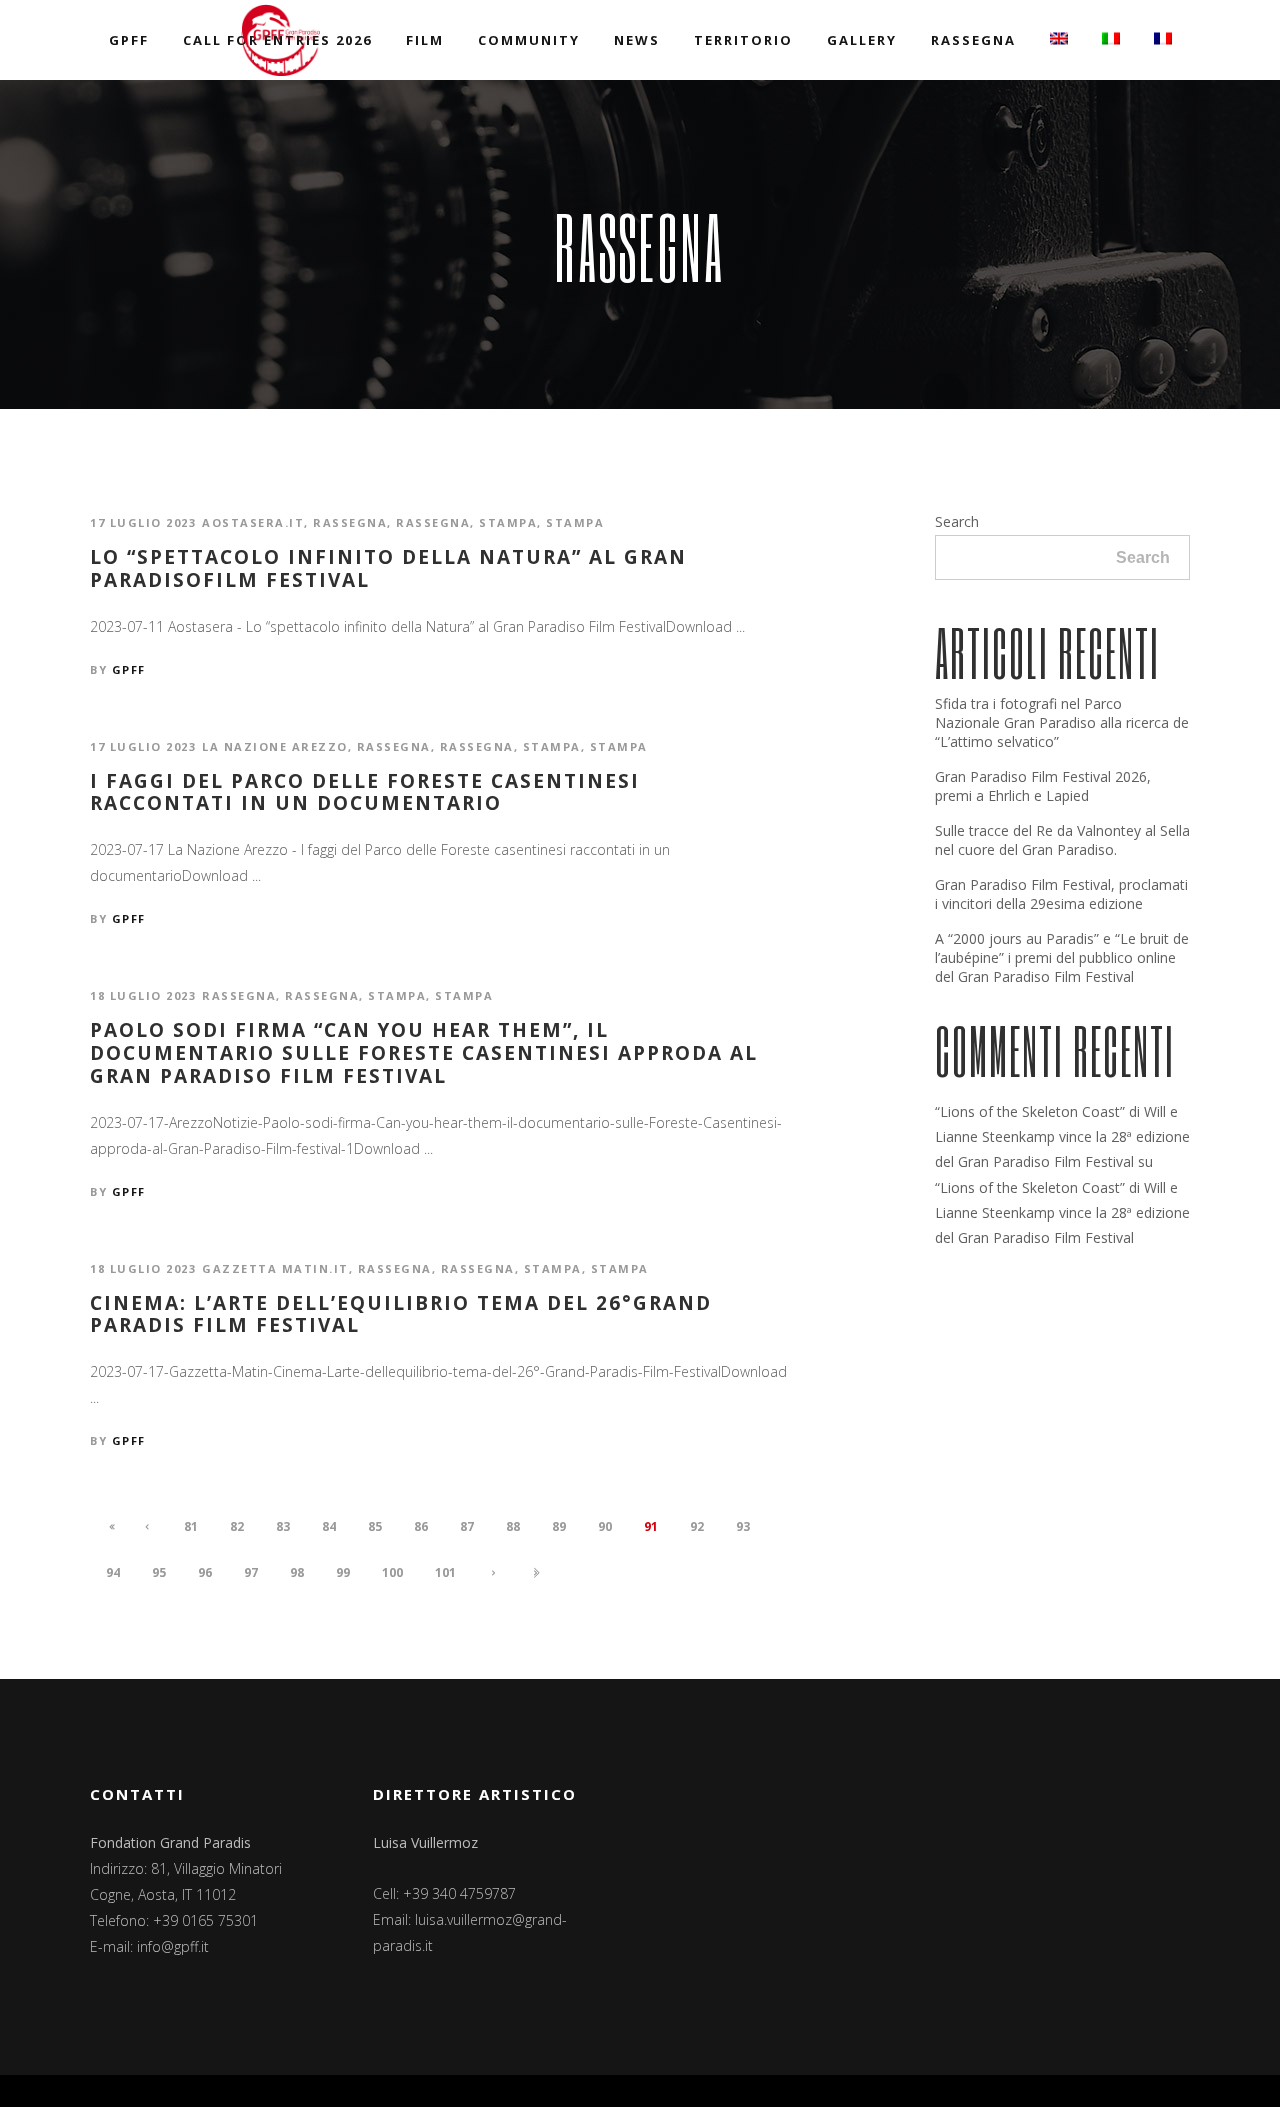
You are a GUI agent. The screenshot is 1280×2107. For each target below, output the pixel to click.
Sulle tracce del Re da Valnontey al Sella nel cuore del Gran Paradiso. (1062, 840)
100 (392, 1572)
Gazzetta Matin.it (275, 1268)
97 (251, 1572)
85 (375, 1526)
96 (205, 1572)
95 (159, 1572)
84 (329, 1526)
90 (605, 1526)
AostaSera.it (253, 522)
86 (421, 1526)
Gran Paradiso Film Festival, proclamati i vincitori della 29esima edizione (1061, 894)
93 (743, 1526)
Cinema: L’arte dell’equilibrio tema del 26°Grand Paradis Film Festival (401, 1315)
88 (513, 1526)
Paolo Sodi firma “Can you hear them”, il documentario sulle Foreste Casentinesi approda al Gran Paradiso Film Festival (424, 1053)
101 (445, 1572)
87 (467, 1526)
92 (697, 1526)
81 (191, 1526)
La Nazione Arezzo (275, 746)
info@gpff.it (173, 1946)
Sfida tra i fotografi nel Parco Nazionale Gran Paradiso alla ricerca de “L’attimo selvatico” (1062, 722)
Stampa (508, 522)
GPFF (129, 669)
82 (237, 1526)
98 (297, 1572)
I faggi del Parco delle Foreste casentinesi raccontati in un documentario (365, 793)
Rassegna (350, 522)
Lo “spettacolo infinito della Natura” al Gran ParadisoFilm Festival (388, 569)
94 (113, 1572)
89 (559, 1526)
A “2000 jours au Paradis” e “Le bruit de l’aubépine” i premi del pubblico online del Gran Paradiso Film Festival (1062, 957)
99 (343, 1572)
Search (957, 521)
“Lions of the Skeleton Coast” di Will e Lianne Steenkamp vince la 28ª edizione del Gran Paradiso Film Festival (1062, 1136)
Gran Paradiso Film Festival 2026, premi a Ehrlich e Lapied (1043, 786)
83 (283, 1526)
